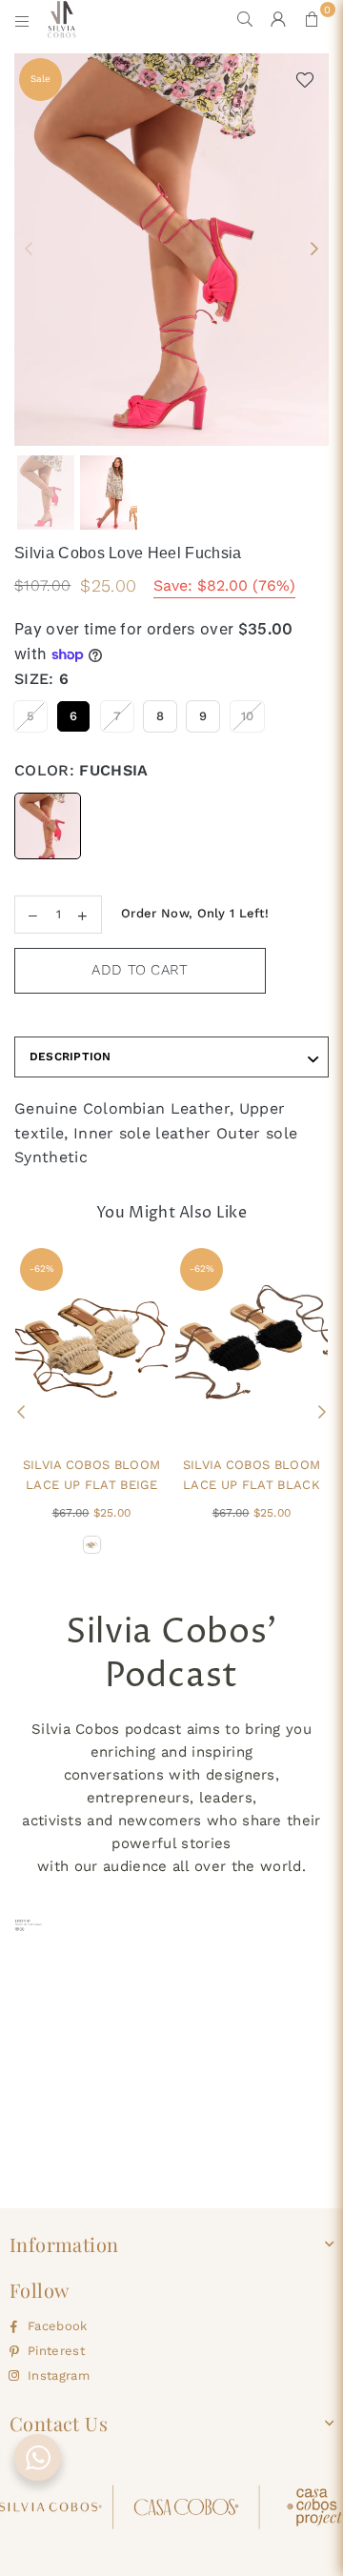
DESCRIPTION (71, 1057)
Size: (41, 679)
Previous (29, 250)
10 (248, 716)
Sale (40, 79)
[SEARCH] (245, 19)
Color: (81, 770)
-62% (42, 1268)
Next (314, 250)
